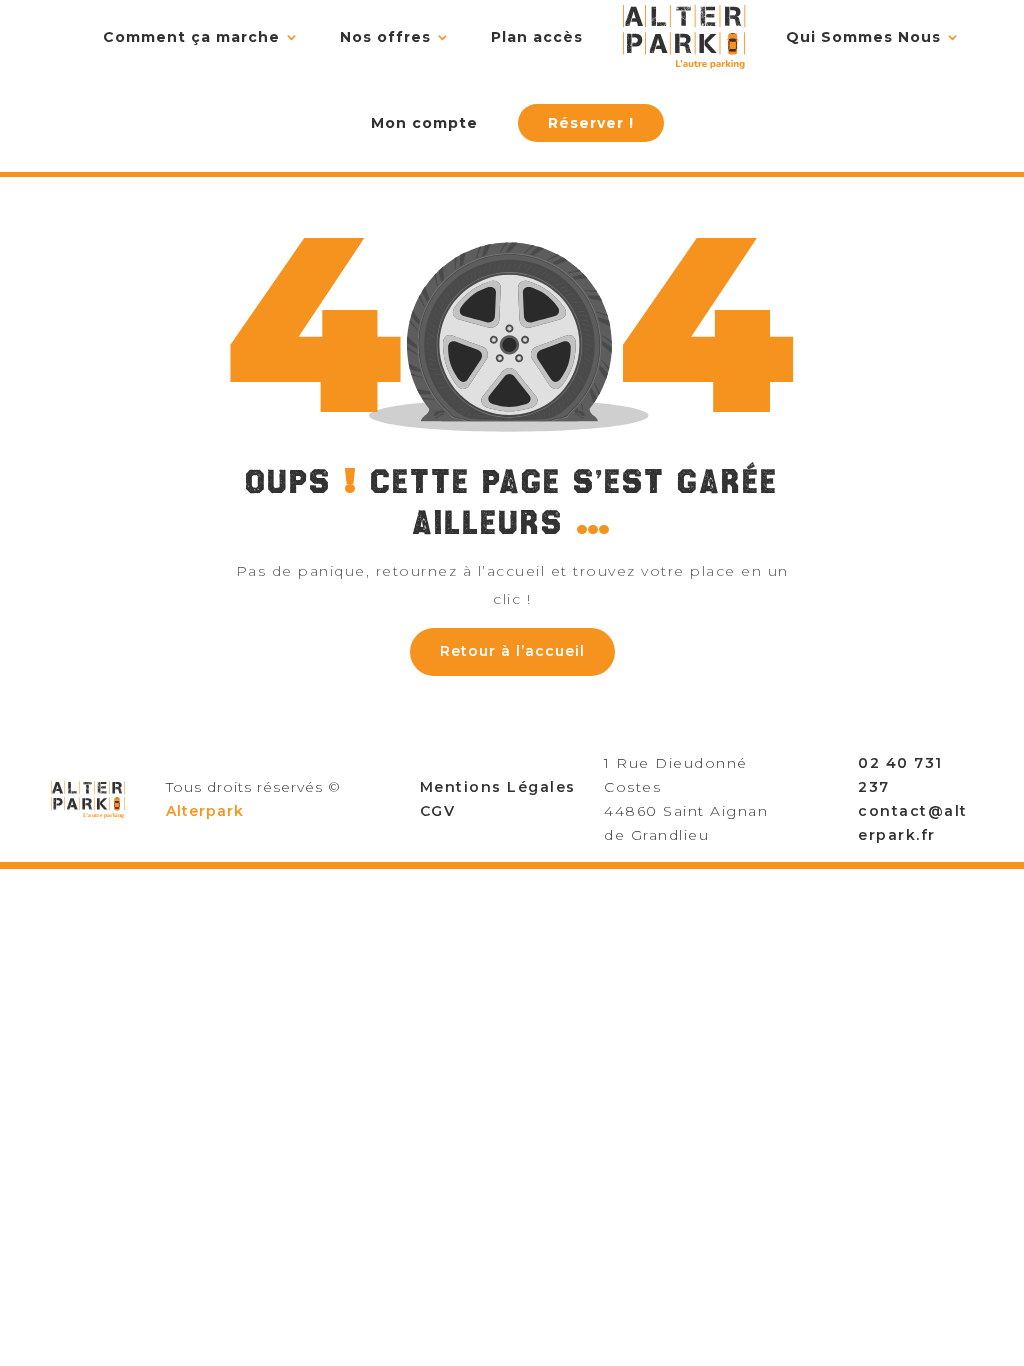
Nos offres (385, 37)
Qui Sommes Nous (863, 37)
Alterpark (205, 811)
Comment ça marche (191, 37)
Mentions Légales (498, 787)
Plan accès (537, 37)
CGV (438, 811)
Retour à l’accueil (512, 651)
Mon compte (424, 123)
